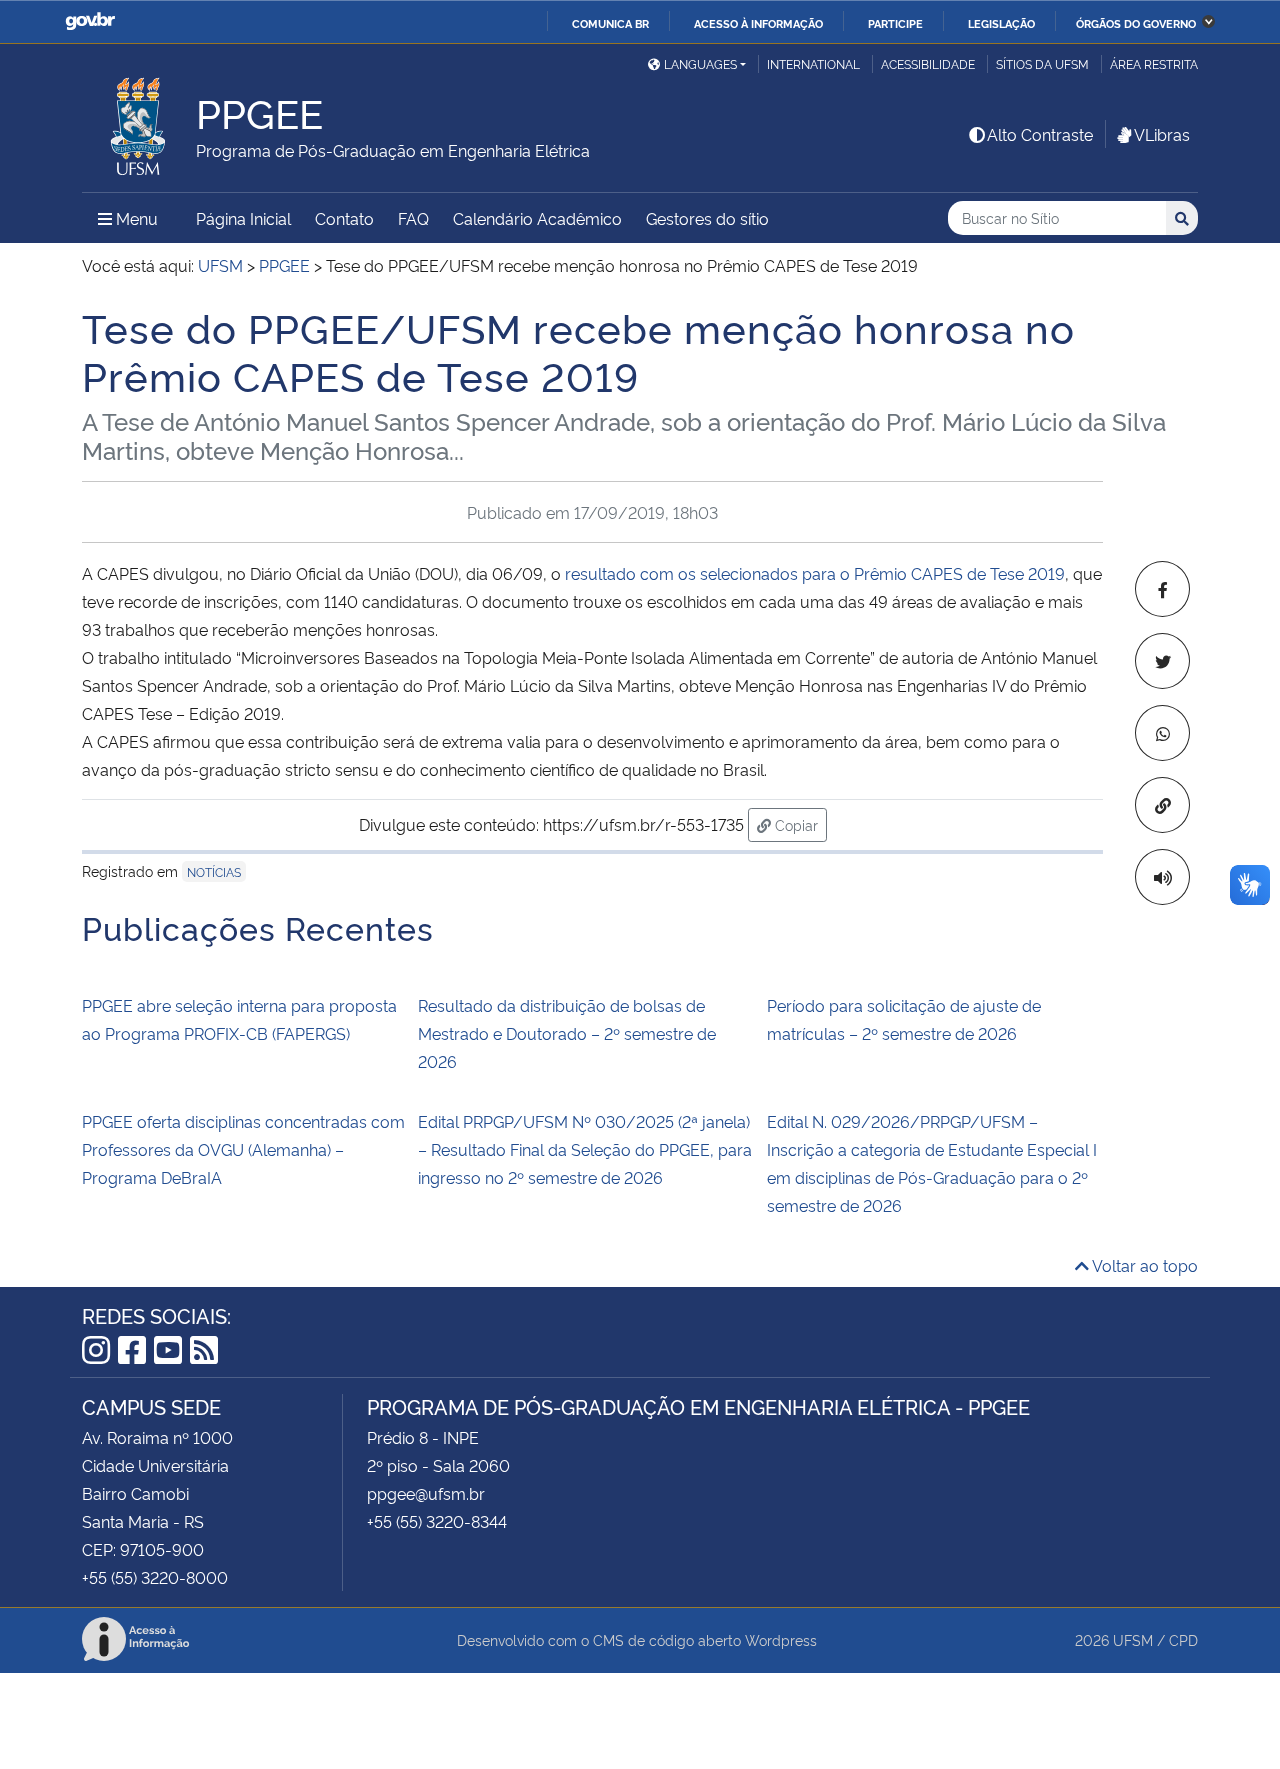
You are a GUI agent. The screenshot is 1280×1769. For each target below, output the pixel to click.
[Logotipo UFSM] (139, 121)
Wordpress (781, 1639)
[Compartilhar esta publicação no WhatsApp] (1162, 733)
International (813, 63)
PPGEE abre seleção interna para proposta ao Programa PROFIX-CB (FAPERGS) (239, 1019)
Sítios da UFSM (1042, 63)
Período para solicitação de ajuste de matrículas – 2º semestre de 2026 (904, 1019)
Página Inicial (243, 218)
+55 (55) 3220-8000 (155, 1577)
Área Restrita (1154, 63)
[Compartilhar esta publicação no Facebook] (1162, 589)
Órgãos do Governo (1136, 23)
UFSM (1133, 1639)
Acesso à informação (758, 23)
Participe (895, 23)
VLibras (1162, 134)
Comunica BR (610, 23)
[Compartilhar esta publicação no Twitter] (1162, 661)
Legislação (1001, 23)
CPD (1183, 1639)
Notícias (214, 871)
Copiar (799, 824)
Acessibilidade (928, 63)
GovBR (90, 21)
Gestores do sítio (707, 218)
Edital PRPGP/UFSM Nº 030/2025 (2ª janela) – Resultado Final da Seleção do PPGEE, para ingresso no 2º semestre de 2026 (585, 1149)
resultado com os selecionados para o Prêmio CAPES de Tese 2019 (813, 573)
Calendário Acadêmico (537, 218)
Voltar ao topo (1143, 1265)
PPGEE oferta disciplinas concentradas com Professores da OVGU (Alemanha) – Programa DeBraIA (243, 1149)
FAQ (413, 218)
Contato (344, 218)
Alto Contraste (1040, 134)
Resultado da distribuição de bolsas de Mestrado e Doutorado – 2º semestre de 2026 (567, 1033)
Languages (700, 63)
